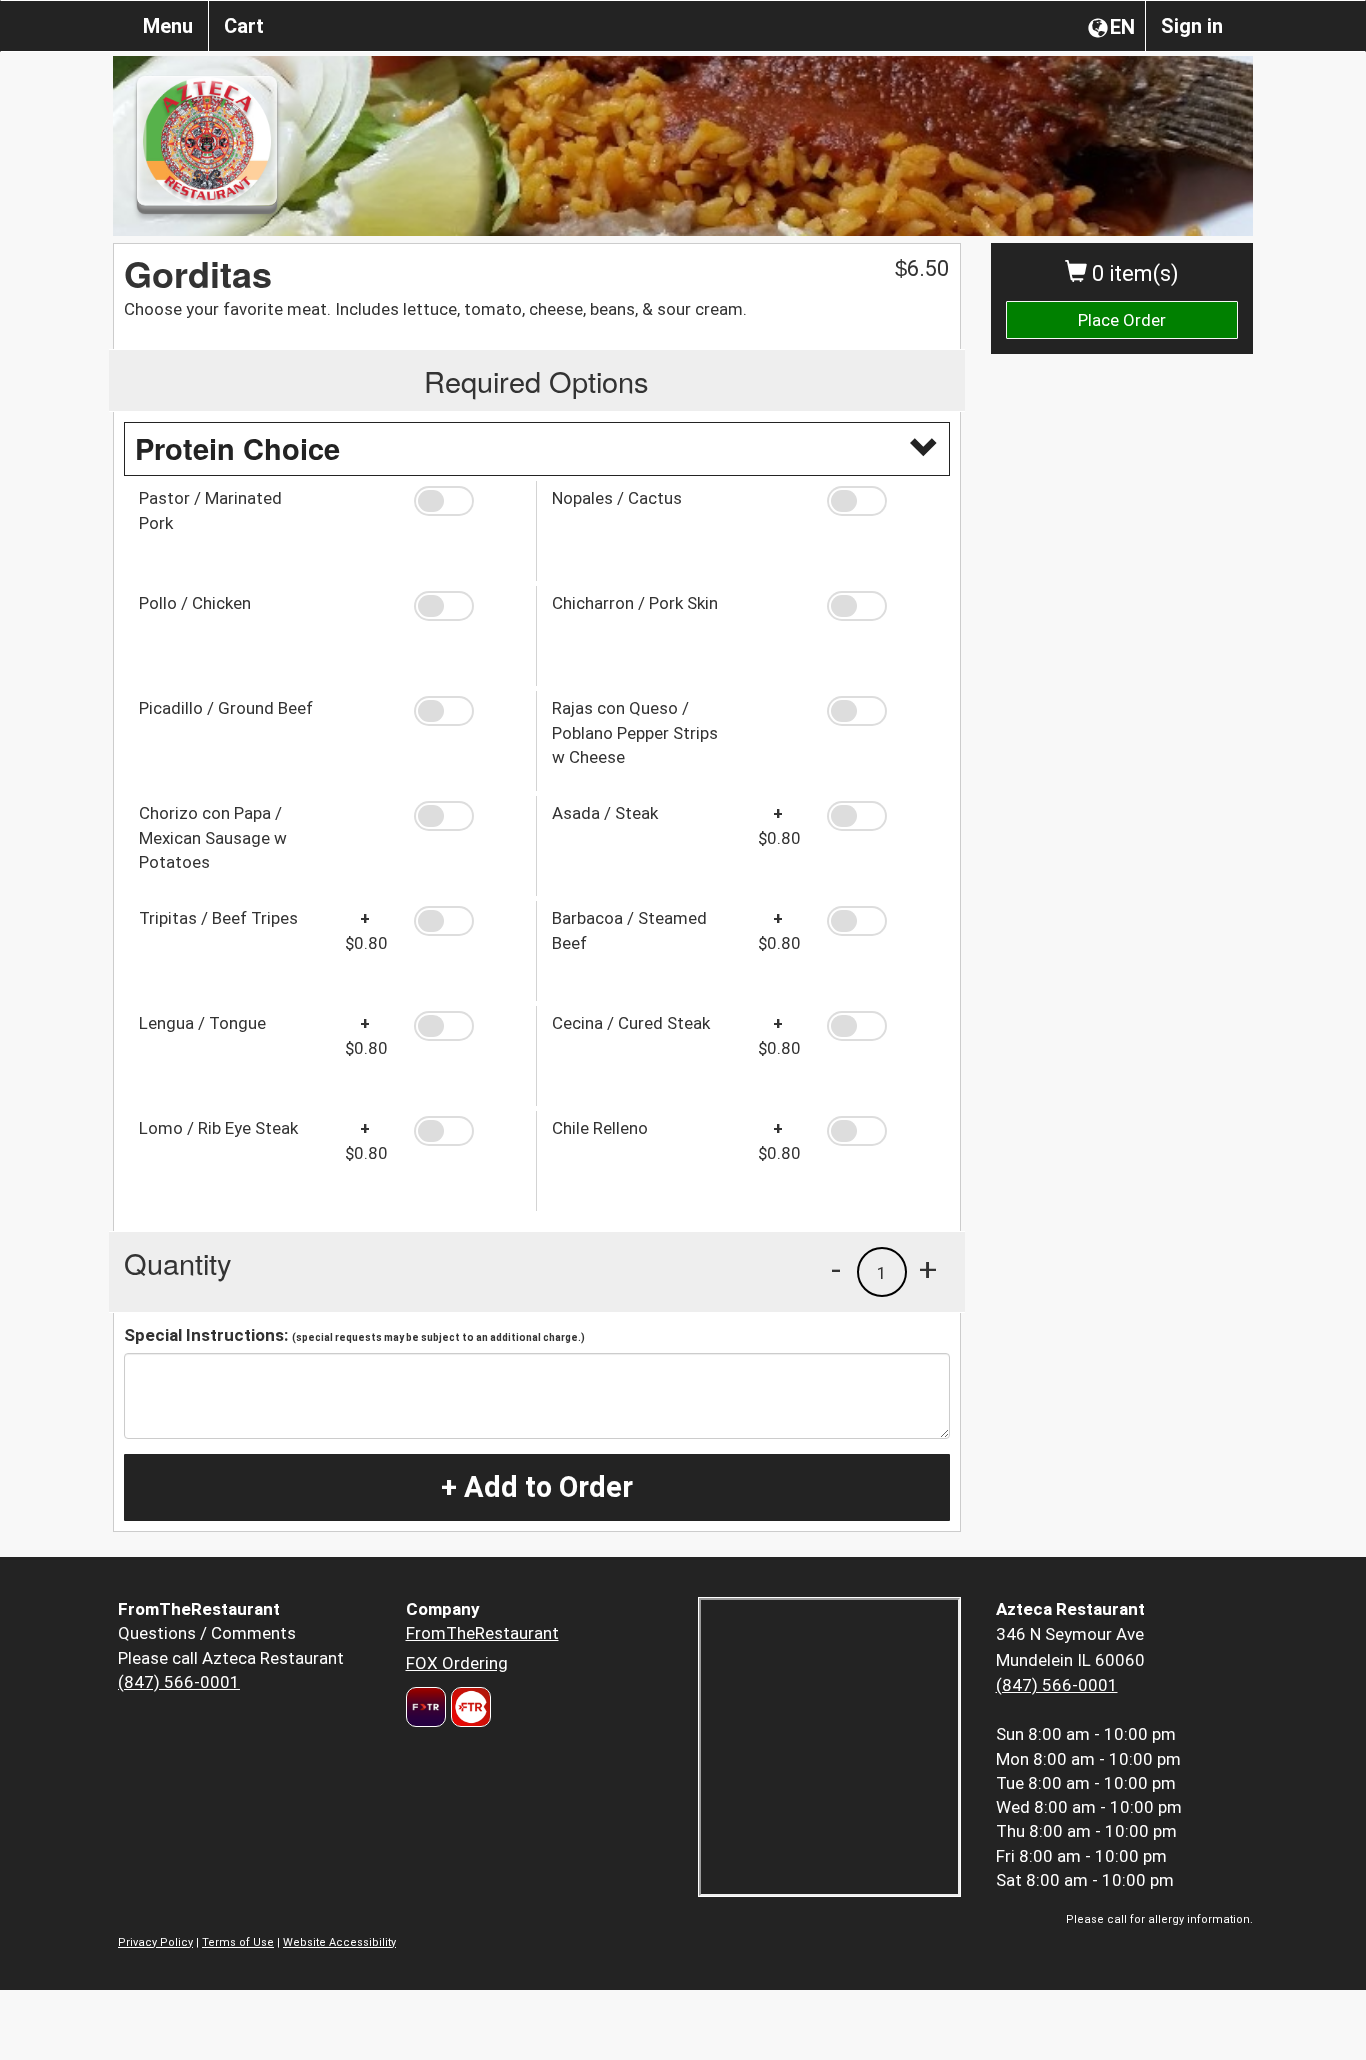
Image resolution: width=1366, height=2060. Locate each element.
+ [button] (928, 1269)
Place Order (1122, 320)
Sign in (1192, 26)
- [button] (836, 1269)
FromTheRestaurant (482, 1633)
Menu (168, 26)
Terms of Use (238, 1942)
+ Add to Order (537, 1487)
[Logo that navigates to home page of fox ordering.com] (468, 1707)
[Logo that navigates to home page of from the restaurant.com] (426, 1707)
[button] (467, 501)
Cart (244, 26)
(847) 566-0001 (179, 1682)
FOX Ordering (457, 1663)
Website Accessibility (339, 1942)
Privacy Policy (155, 1942)
